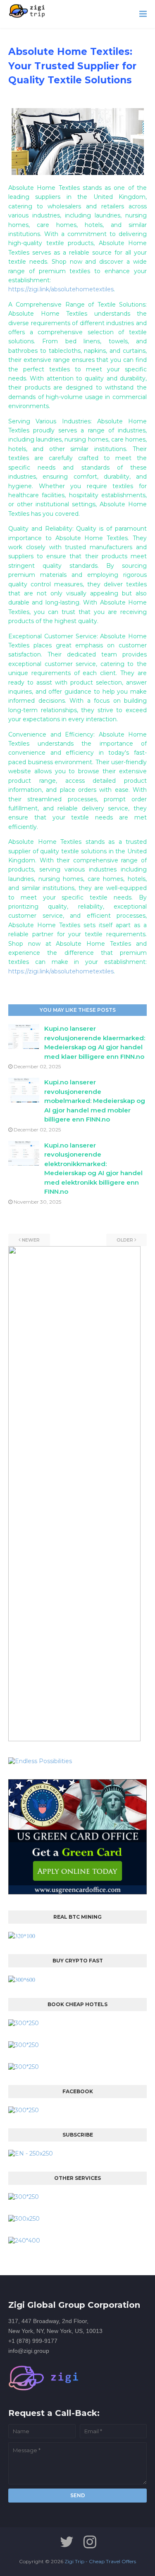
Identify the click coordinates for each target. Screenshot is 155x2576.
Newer (31, 1240)
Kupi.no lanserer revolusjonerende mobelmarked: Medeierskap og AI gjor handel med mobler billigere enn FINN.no (95, 1101)
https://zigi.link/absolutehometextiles (61, 289)
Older (125, 1240)
